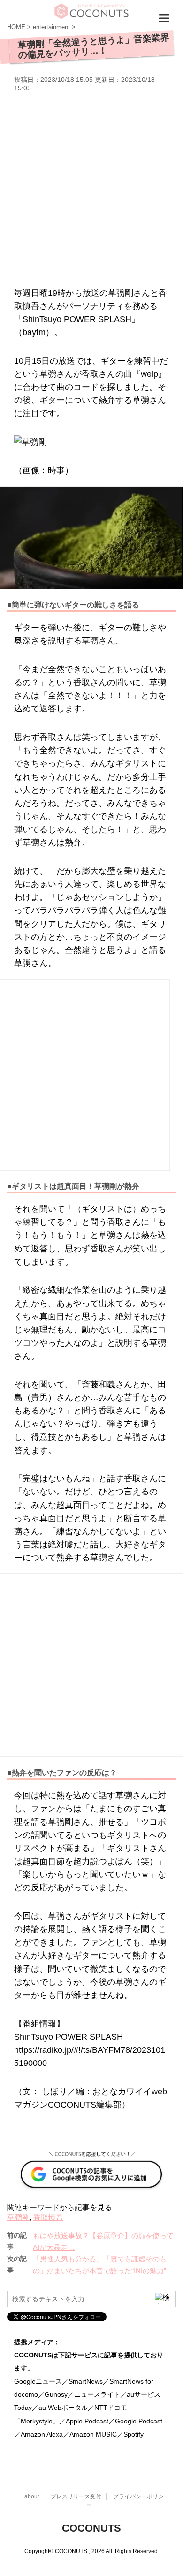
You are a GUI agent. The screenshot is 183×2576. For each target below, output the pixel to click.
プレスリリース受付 (76, 2496)
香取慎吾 (48, 2217)
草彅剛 (18, 2217)
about (32, 2496)
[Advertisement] (91, 188)
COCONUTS (91, 2528)
